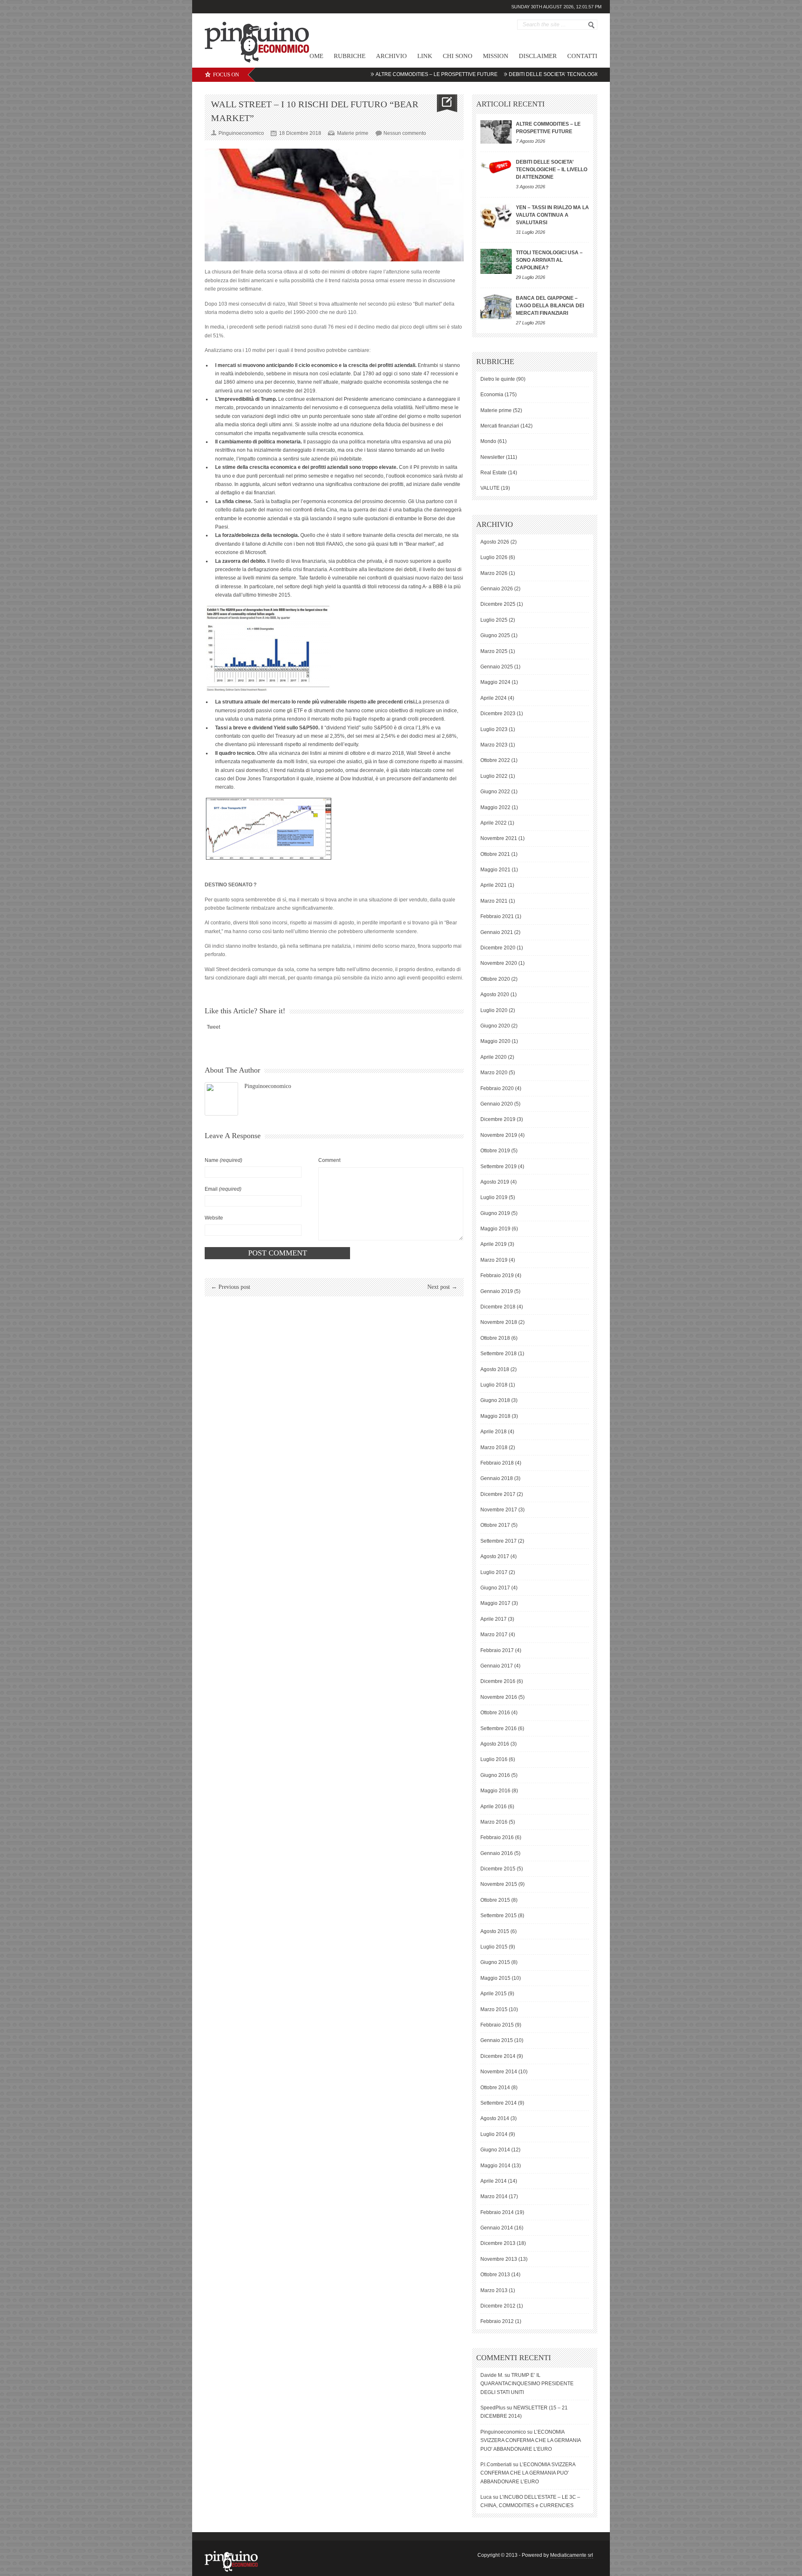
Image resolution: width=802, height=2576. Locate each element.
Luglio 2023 (494, 729)
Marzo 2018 (494, 1447)
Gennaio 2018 (497, 1478)
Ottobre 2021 (495, 854)
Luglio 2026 (494, 557)
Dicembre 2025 (498, 604)
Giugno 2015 (495, 1962)
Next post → (442, 1287)
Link (425, 56)
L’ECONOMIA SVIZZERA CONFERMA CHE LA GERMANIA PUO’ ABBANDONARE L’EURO (530, 2441)
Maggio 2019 (495, 1229)
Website (214, 1218)
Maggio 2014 (495, 2166)
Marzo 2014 (494, 2196)
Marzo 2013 (494, 2290)
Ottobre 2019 (495, 1151)
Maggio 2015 (495, 1978)
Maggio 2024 (495, 682)
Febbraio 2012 (497, 2321)
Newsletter (492, 457)
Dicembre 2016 (498, 1681)
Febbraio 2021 (497, 916)
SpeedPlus (493, 2408)
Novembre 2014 (499, 2072)
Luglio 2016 (494, 1759)
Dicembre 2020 (498, 948)
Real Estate (494, 473)
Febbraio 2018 (497, 1463)
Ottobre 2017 (495, 1525)
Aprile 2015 (494, 1994)
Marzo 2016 (494, 1822)
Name (223, 1160)
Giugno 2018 (495, 1400)
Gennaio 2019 (497, 1291)
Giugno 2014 (495, 2150)
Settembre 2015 (499, 1916)
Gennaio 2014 (497, 2228)
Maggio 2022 (495, 807)
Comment (329, 1160)
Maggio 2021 (495, 870)
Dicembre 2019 (498, 1119)
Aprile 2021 (494, 885)
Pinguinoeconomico (268, 1086)
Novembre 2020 (499, 963)
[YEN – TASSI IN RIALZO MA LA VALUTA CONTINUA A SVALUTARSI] (496, 216)
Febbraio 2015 (497, 2025)
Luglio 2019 (494, 1197)
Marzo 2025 (494, 651)
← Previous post (231, 1287)
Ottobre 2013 (495, 2275)
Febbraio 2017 (497, 1650)
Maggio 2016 (495, 1791)
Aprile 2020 (494, 1057)
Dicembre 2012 (498, 2306)
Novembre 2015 (499, 1884)
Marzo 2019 (494, 1260)
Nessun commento (405, 133)
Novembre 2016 (499, 1697)
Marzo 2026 (494, 573)
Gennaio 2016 (497, 1853)
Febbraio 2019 (497, 1275)
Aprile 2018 (494, 1432)
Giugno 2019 (495, 1213)
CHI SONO (458, 56)
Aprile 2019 (494, 1244)
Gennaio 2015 (497, 2040)
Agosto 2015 (495, 1931)
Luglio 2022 (494, 776)
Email (223, 1189)
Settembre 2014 (499, 2103)
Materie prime (353, 133)
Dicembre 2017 (498, 1494)
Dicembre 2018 (498, 1307)
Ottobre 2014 (495, 2088)
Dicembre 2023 (498, 714)
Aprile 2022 (494, 823)
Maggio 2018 (495, 1416)
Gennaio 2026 (497, 589)
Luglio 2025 (494, 620)
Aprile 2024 (494, 698)
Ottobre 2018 (495, 1338)
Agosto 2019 (495, 1182)
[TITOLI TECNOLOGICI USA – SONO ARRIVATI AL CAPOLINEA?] (496, 261)
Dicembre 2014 (498, 2056)
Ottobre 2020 (495, 979)
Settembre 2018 (499, 1354)
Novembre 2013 (499, 2259)
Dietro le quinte (498, 379)
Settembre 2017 (499, 1541)
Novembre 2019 (499, 1135)
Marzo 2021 (494, 901)
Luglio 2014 (494, 2134)
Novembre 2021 (499, 838)
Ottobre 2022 (495, 760)
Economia (492, 395)
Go (591, 25)
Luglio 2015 (494, 1947)
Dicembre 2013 (498, 2243)
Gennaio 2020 (497, 1104)
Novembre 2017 (499, 1510)
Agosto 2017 (495, 1556)
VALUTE (490, 488)
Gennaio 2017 (497, 1666)
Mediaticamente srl (572, 2555)
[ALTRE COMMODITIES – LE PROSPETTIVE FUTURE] (496, 132)
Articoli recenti (510, 104)
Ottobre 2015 (495, 1900)
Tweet (213, 1027)
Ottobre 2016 (495, 1713)
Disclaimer (538, 56)
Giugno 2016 (495, 1775)
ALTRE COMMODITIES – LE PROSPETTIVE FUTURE (374, 74)
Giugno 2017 (495, 1588)
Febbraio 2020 (497, 1088)
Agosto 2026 (495, 542)
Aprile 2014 (494, 2181)
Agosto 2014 (495, 2118)
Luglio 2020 (494, 1010)
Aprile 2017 (494, 1619)
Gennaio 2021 (497, 932)
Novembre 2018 (499, 1322)
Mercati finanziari (500, 426)
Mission (496, 56)
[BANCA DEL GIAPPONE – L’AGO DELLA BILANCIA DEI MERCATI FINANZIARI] (496, 307)
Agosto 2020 (495, 994)
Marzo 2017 (494, 1635)
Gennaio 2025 (497, 667)
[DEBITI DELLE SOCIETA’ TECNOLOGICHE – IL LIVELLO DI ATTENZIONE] (496, 166)
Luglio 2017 (494, 1572)
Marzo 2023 (494, 745)
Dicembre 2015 (498, 1869)
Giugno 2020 (495, 1026)
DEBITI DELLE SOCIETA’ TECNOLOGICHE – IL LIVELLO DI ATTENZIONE (530, 74)
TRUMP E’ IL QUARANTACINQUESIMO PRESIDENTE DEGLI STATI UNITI (527, 2384)
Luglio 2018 (494, 1385)
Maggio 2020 (495, 1041)
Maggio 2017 (495, 1603)
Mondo (488, 441)
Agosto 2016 (495, 1744)
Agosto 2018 (495, 1369)
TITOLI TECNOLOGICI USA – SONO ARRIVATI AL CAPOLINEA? (549, 260)
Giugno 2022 (495, 792)
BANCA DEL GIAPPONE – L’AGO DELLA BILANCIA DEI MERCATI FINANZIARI (550, 306)
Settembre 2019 (499, 1167)
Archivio (391, 56)
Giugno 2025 (495, 635)
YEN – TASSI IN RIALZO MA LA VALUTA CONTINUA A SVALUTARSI (552, 215)
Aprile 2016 (494, 1807)
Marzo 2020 (494, 1073)
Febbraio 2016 (497, 1837)
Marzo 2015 (494, 2009)
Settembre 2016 (499, 1728)
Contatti (582, 56)
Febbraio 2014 (497, 2212)
